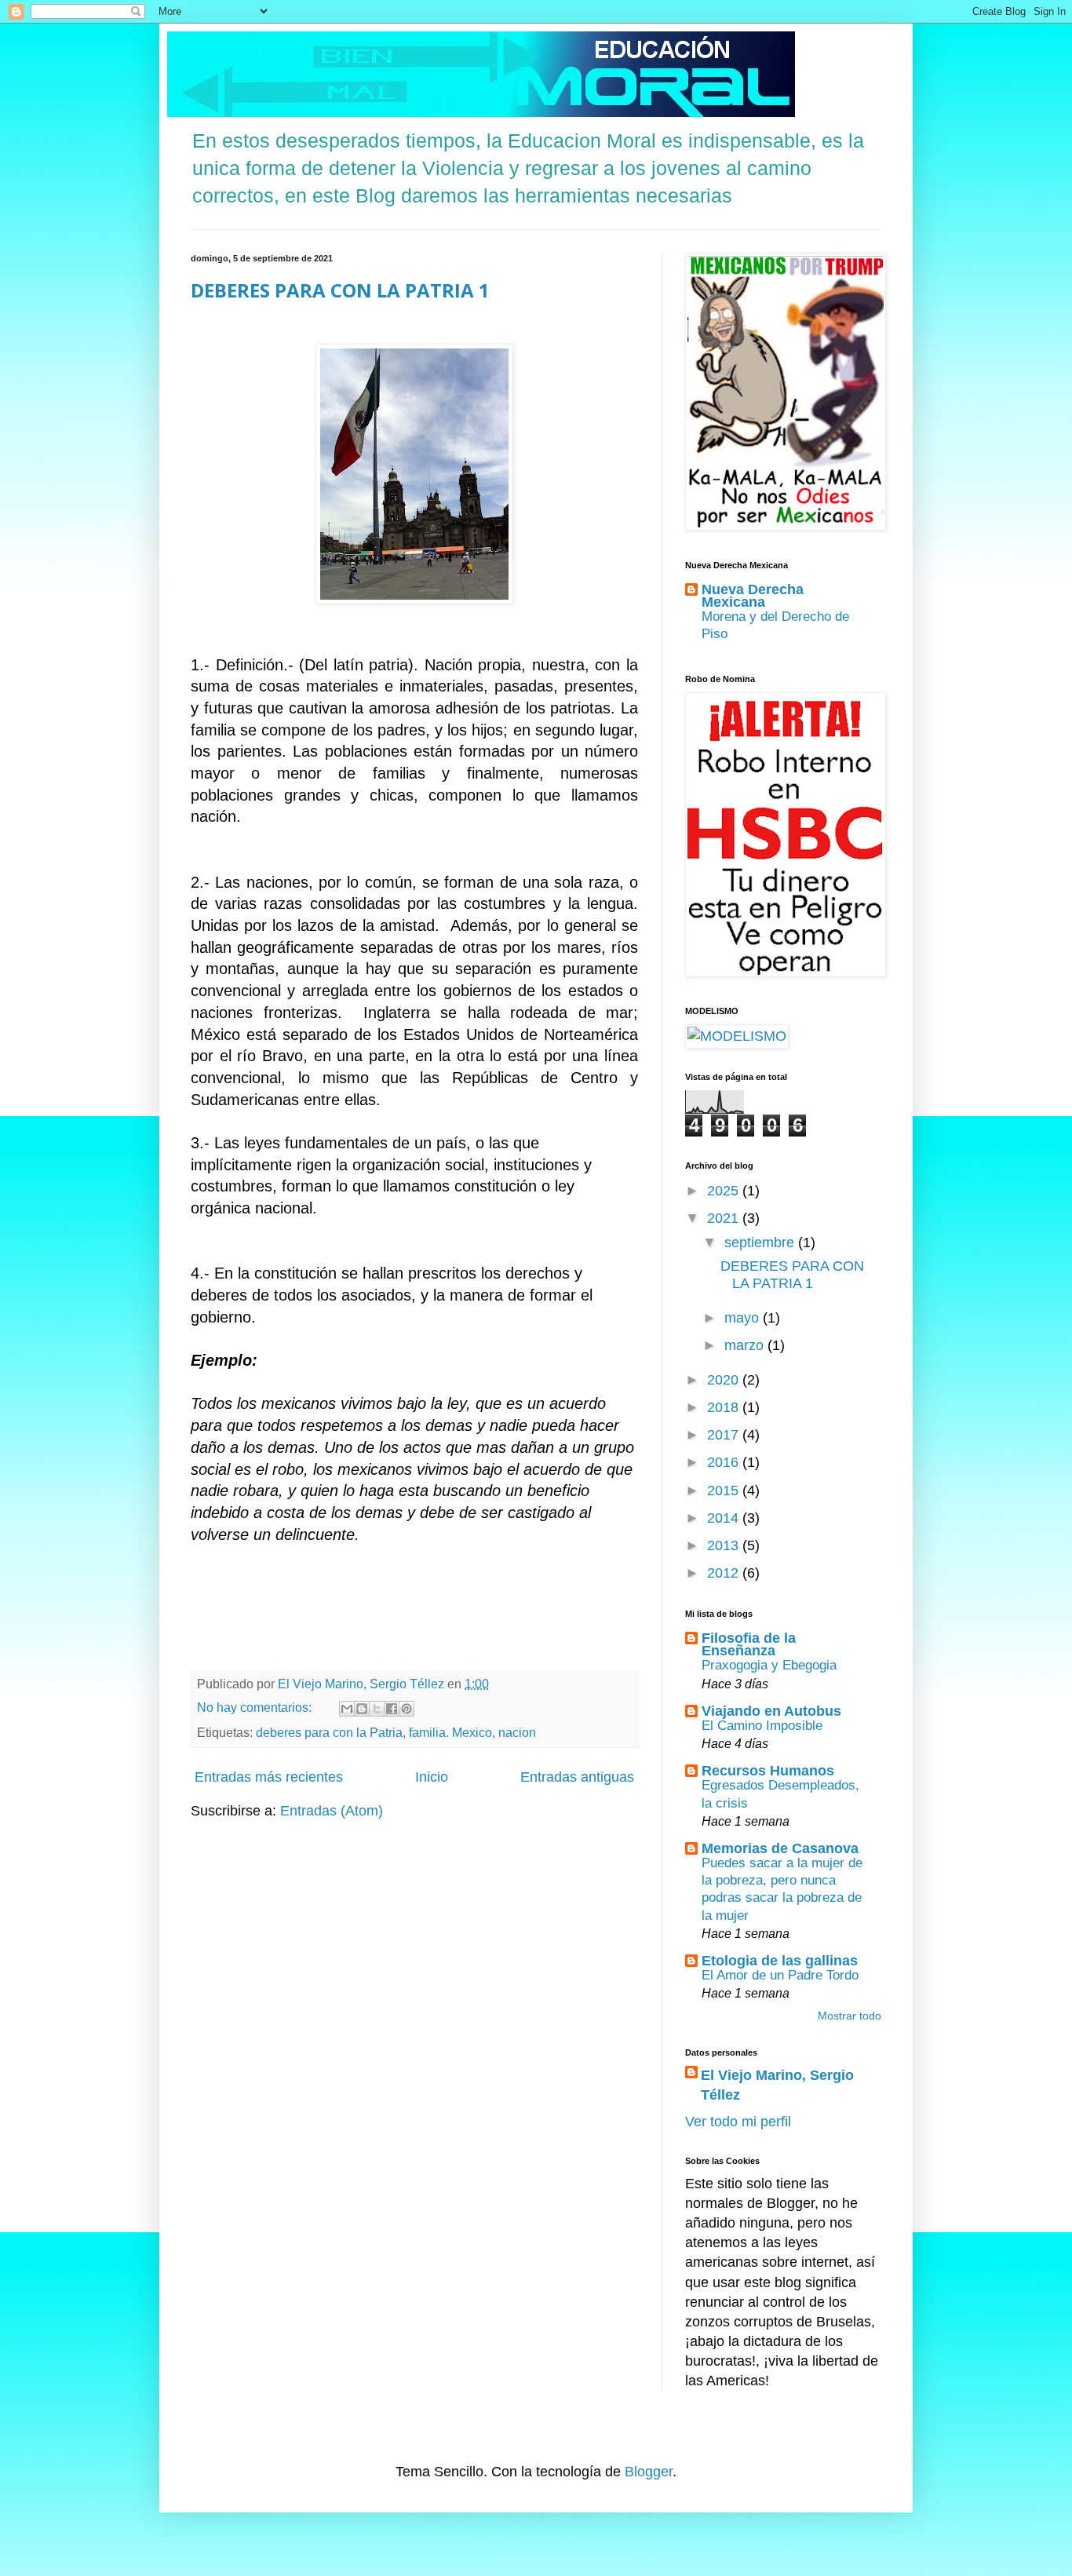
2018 (725, 1407)
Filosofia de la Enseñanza (749, 1644)
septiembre (761, 1242)
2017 (725, 1435)
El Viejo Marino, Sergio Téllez (777, 2085)
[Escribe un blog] (362, 1709)
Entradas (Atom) (332, 1811)
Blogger (649, 2472)
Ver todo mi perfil (738, 2122)
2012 (725, 1573)
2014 (725, 1518)
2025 (725, 1191)
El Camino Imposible (762, 1726)
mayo (744, 1318)
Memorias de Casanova (780, 1848)
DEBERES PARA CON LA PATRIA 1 (340, 290)
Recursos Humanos (768, 1771)
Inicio (432, 1777)
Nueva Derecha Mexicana (753, 596)
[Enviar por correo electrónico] (347, 1709)
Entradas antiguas (577, 1777)
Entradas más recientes (269, 1777)
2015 (725, 1491)
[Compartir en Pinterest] (407, 1709)
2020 (725, 1380)
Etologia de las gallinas (780, 1961)
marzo (746, 1345)
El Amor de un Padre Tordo (780, 1975)
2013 (725, 1545)
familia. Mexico (450, 1732)
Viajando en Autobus (771, 1711)
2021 (725, 1218)
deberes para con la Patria (329, 1732)
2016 (725, 1462)
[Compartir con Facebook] (392, 1709)
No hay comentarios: (256, 1707)
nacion (517, 1732)
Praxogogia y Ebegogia (769, 1665)
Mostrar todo (850, 2016)
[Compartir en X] (377, 1709)
